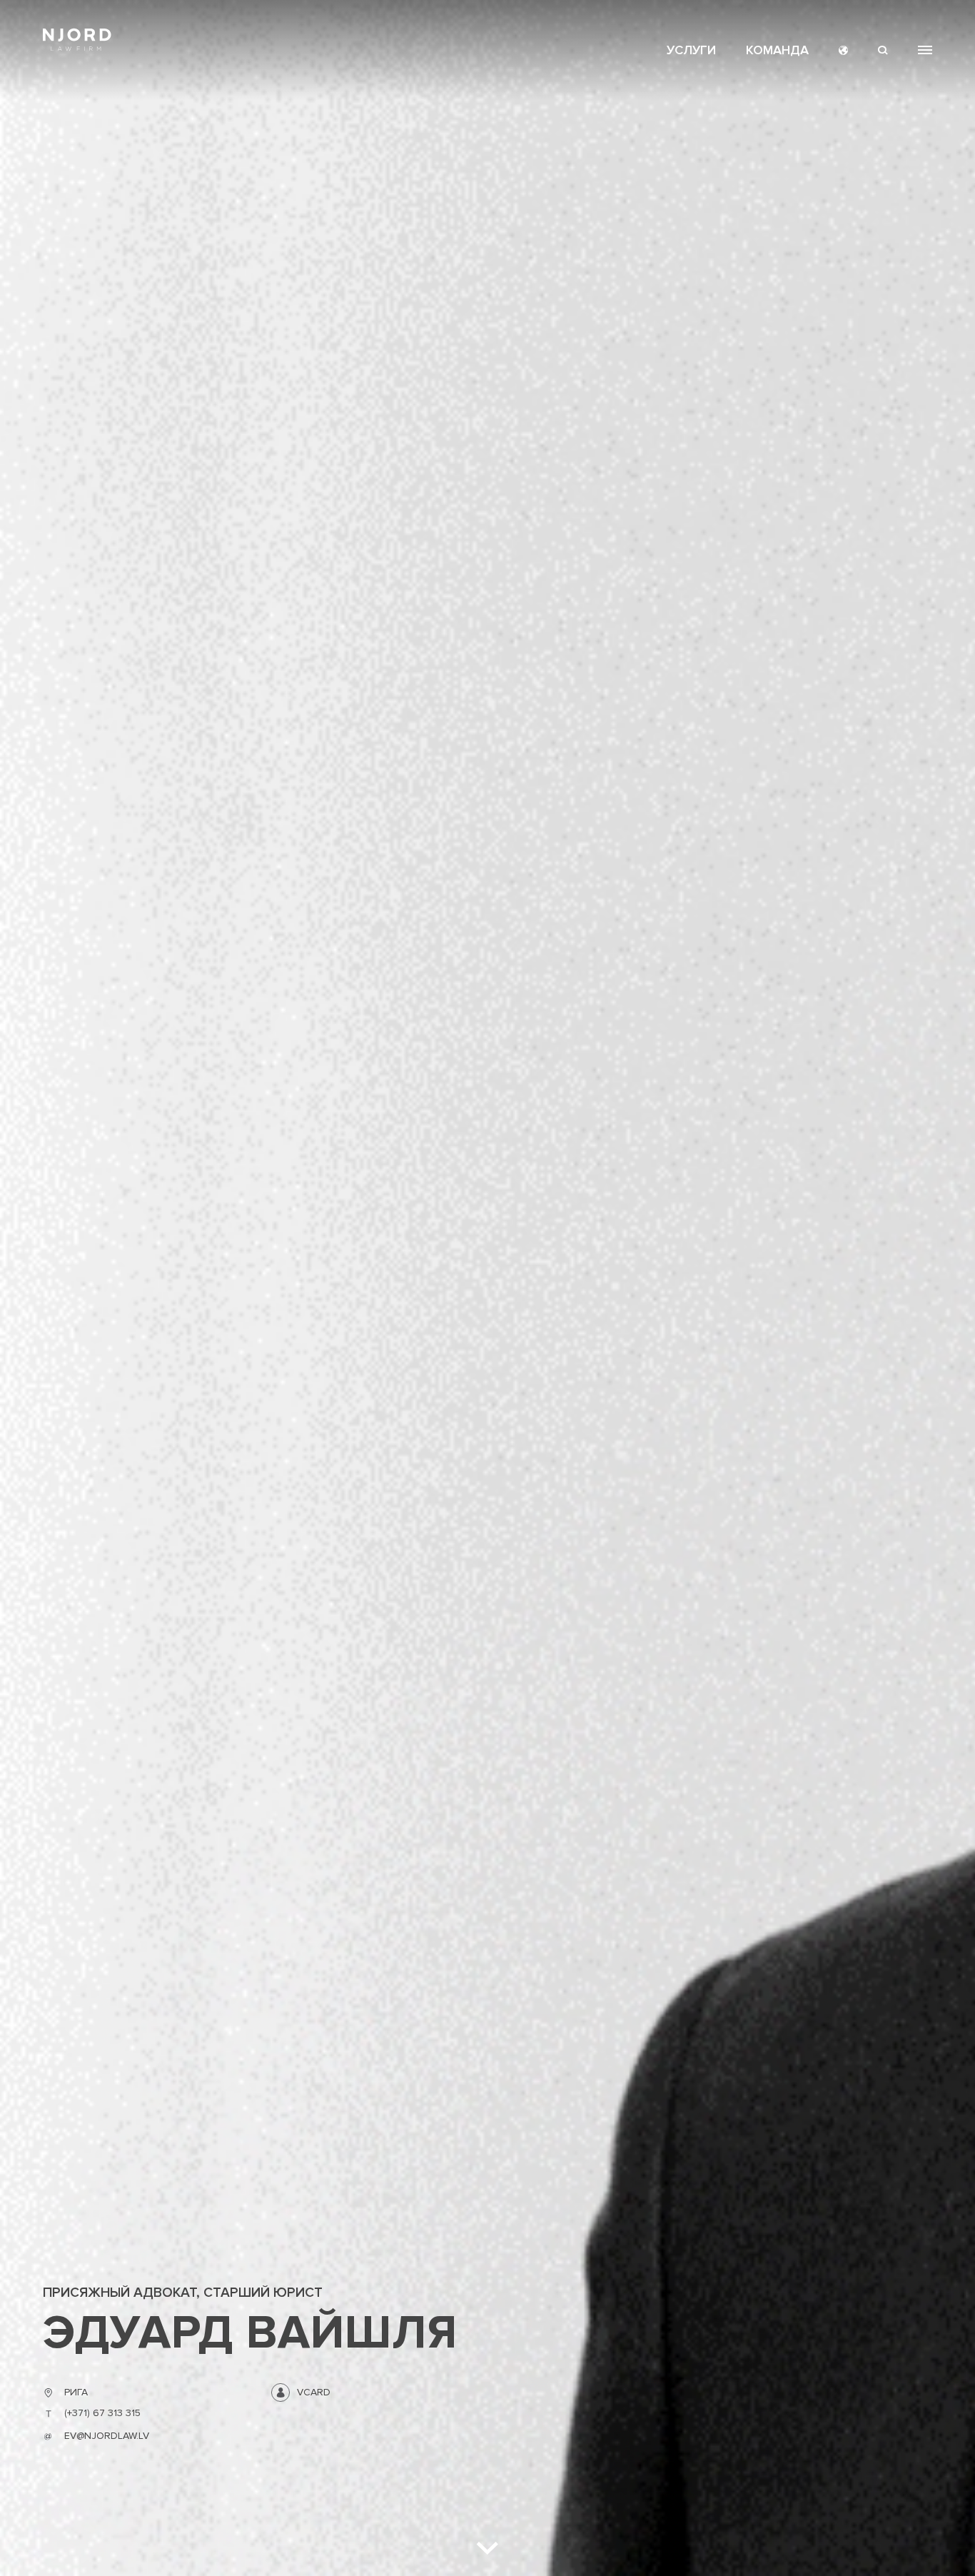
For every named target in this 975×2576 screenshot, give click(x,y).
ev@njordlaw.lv (107, 2436)
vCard (314, 2392)
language (843, 50)
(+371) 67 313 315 (102, 2413)
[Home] (77, 40)
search (883, 50)
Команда (777, 50)
